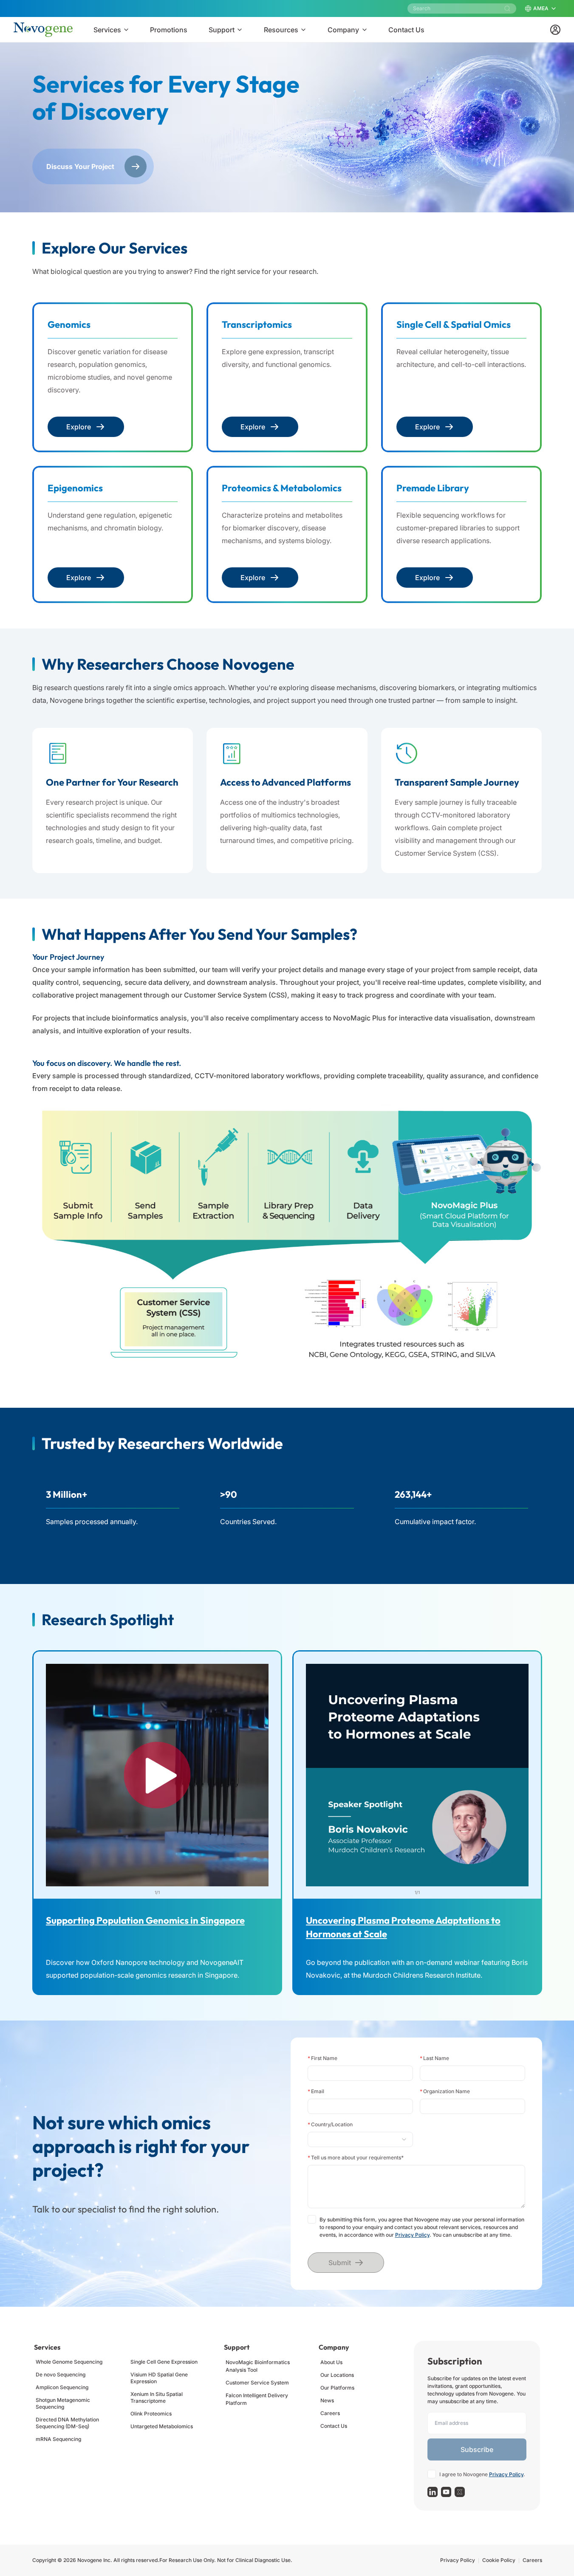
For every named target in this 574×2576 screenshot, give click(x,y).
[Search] (507, 8)
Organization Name (445, 2091)
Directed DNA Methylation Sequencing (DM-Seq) (67, 2423)
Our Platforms (337, 2388)
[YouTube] (446, 2492)
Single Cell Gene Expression (164, 2362)
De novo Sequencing (61, 2374)
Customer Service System (257, 2383)
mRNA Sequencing (58, 2439)
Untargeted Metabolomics (162, 2426)
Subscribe (477, 2449)
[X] (460, 2492)
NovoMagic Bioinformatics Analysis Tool (258, 2366)
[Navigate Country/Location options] (360, 2139)
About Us (331, 2362)
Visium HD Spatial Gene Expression (159, 2378)
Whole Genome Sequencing (69, 2362)
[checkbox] (312, 2219)
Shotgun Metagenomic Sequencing (63, 2403)
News (327, 2400)
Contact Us (334, 2426)
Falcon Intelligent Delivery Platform (257, 2399)
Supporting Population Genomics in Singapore (145, 1920)
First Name (322, 2058)
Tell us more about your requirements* (356, 2157)
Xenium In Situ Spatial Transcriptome (157, 2397)
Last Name (434, 2058)
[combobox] (357, 2139)
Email (316, 2091)
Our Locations (337, 2375)
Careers (330, 2413)
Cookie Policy (499, 2560)
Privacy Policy (412, 2235)
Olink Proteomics (151, 2414)
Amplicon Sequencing (62, 2387)
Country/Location (330, 2124)
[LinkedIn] (433, 2492)
